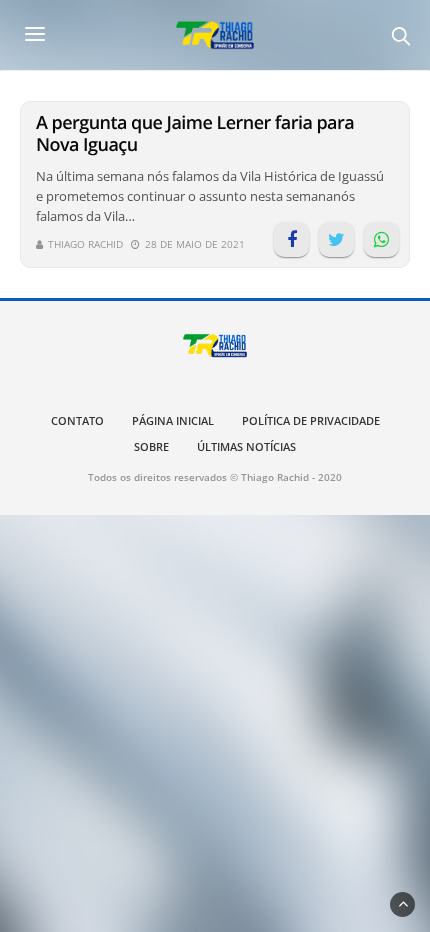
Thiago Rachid (85, 244)
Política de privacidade (311, 420)
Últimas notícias (246, 446)
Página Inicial (173, 420)
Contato (77, 420)
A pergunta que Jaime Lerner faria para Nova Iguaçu (195, 134)
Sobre (151, 446)
